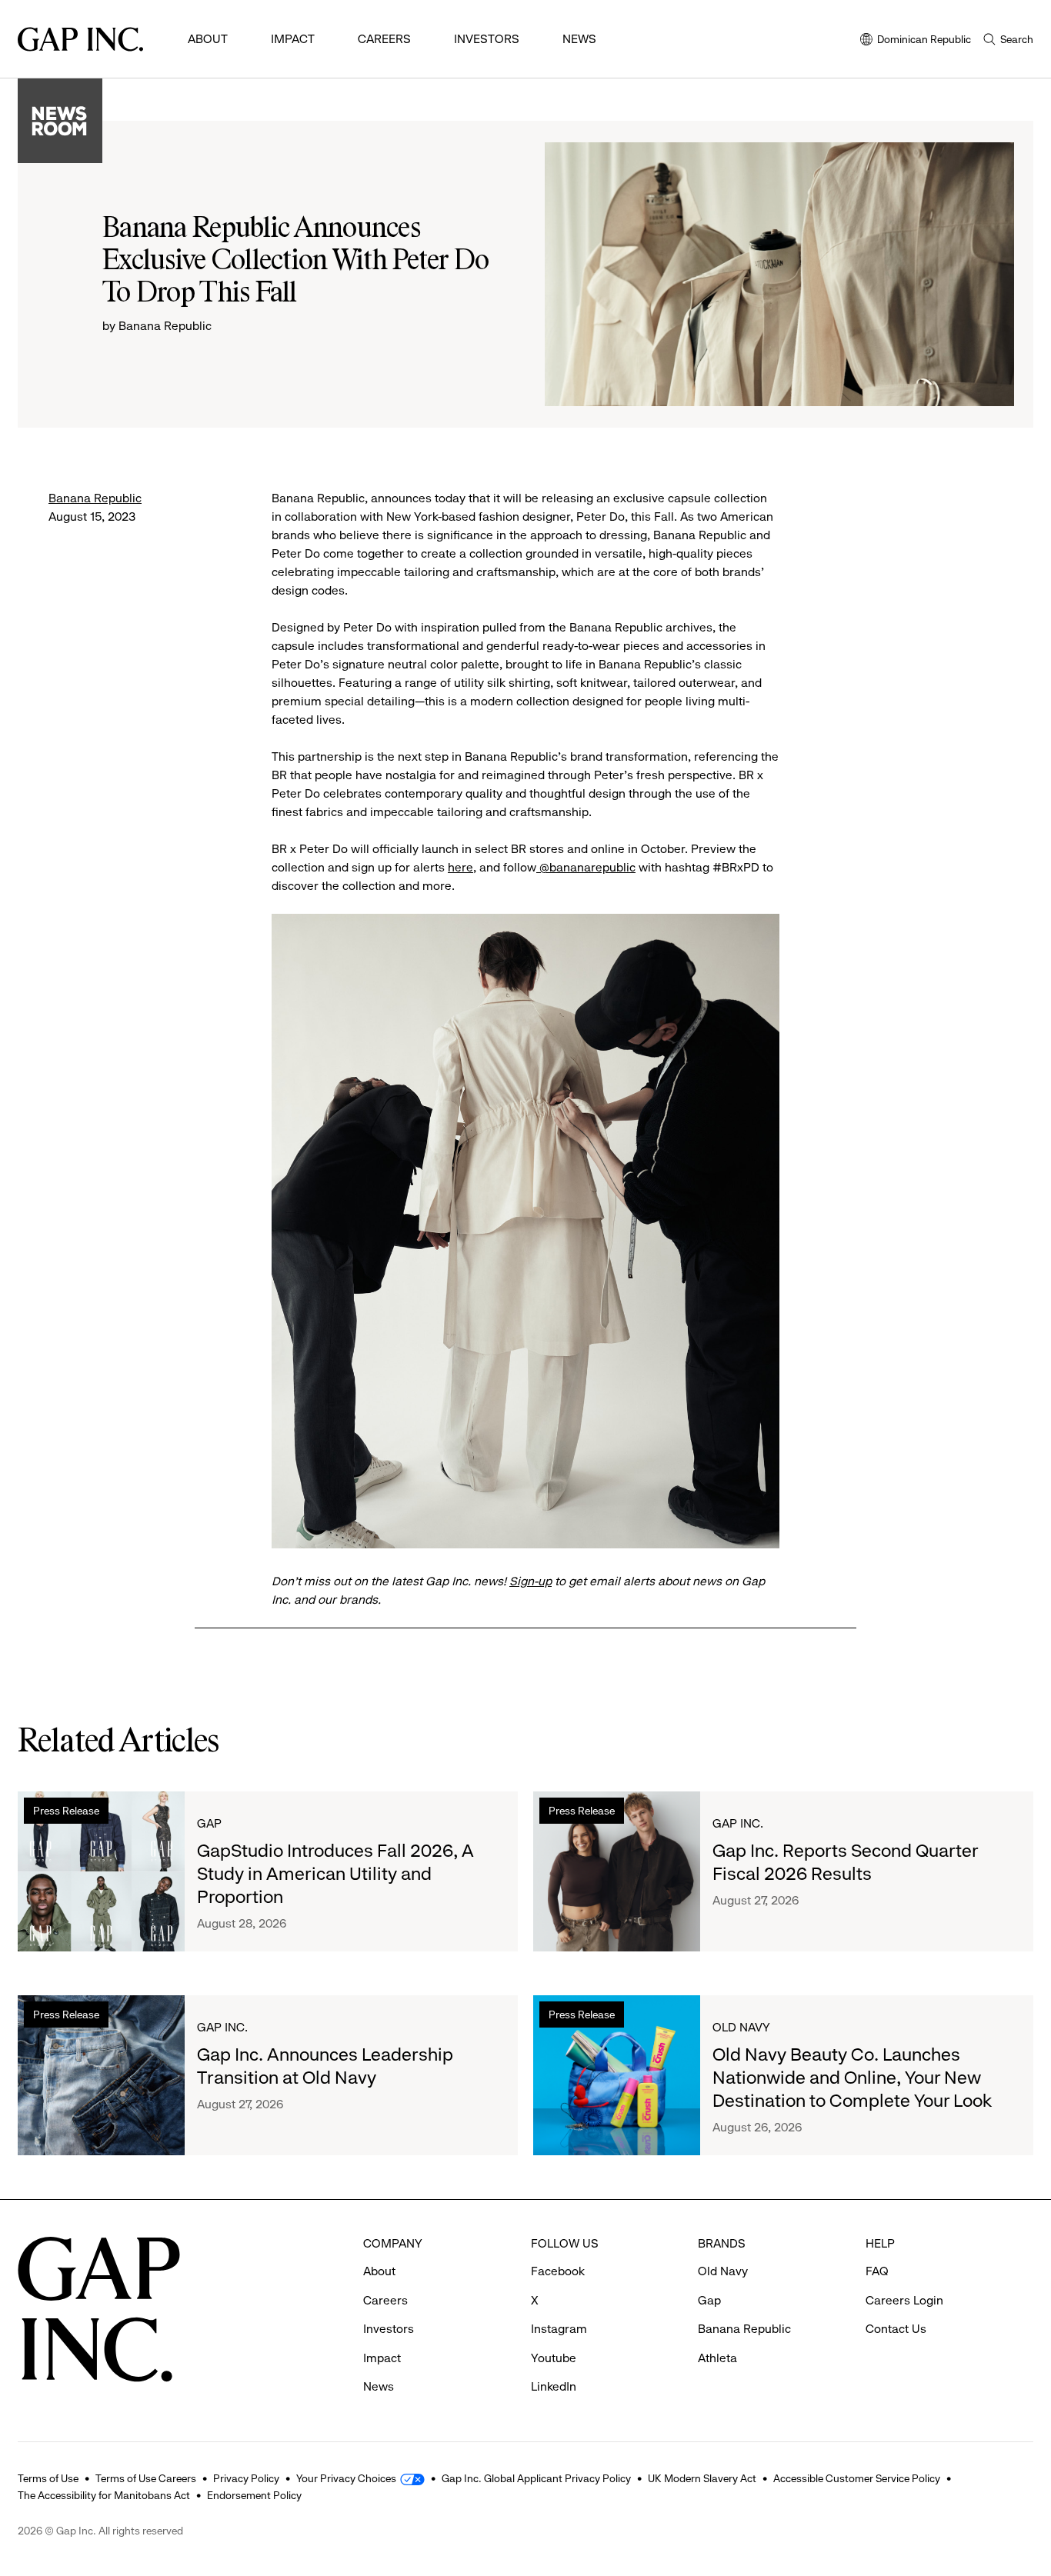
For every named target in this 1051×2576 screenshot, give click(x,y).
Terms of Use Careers (146, 2478)
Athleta (717, 2358)
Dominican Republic (916, 40)
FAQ (877, 2271)
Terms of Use (48, 2478)
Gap (209, 1823)
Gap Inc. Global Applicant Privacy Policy (536, 2478)
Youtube (554, 2358)
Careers (384, 39)
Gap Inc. (738, 1823)
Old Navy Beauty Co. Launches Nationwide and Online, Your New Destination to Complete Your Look (852, 2078)
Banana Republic (95, 498)
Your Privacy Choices (346, 2478)
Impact (293, 39)
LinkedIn (554, 2386)
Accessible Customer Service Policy (857, 2478)
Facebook (558, 2271)
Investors (487, 39)
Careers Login (904, 2300)
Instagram (559, 2329)
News (579, 39)
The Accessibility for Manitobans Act (104, 2495)
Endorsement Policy (254, 2495)
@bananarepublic (586, 867)
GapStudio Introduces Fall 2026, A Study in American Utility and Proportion (335, 1874)
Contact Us (896, 2329)
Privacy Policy (246, 2478)
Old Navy (741, 2027)
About (208, 39)
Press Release (66, 1811)
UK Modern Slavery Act (702, 2478)
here (460, 867)
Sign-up (531, 1581)
